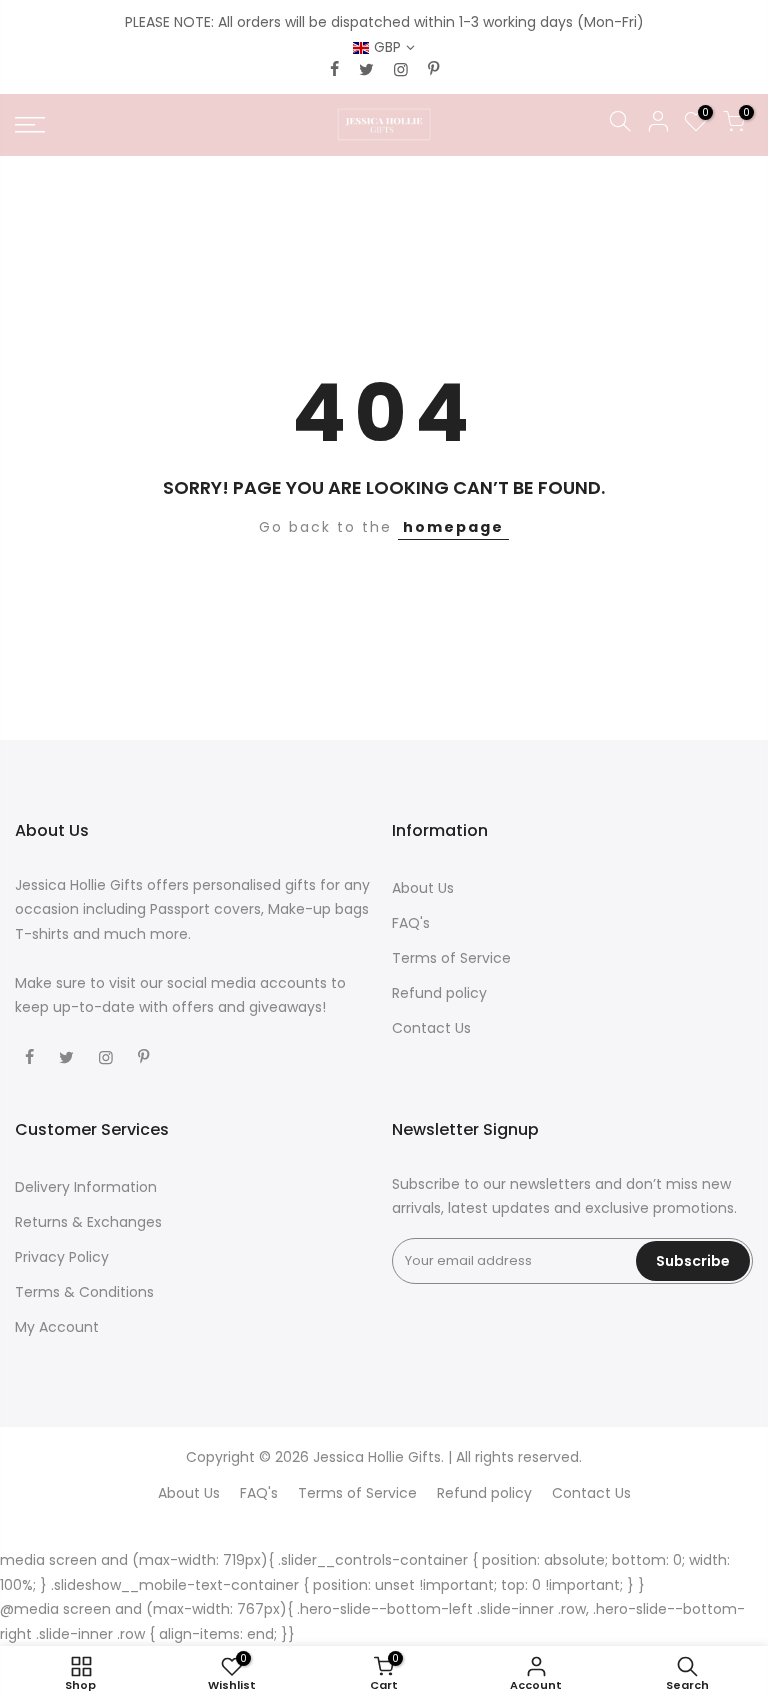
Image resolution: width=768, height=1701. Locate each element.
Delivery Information (86, 1187)
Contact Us (431, 1028)
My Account (57, 1327)
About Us (423, 888)
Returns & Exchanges (88, 1222)
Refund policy (439, 993)
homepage (453, 527)
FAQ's (411, 923)
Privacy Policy (62, 1257)
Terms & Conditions (84, 1292)
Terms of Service (451, 958)
